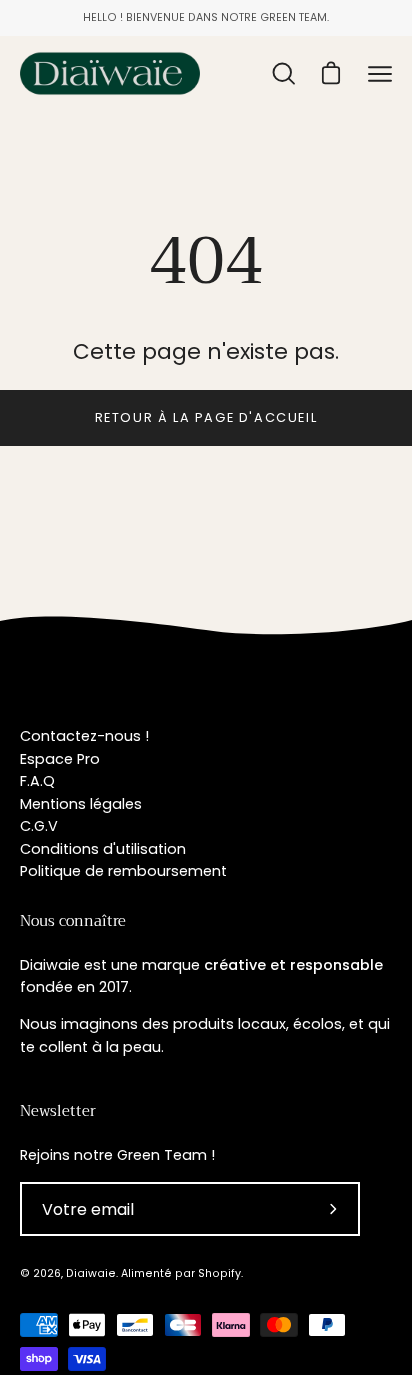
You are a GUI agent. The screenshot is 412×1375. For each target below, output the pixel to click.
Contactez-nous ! (84, 736)
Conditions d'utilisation (103, 849)
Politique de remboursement (123, 871)
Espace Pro (60, 759)
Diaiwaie (91, 1273)
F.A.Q (37, 781)
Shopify (219, 1273)
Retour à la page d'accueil (206, 417)
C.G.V (39, 826)
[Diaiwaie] (110, 73)
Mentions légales (81, 804)
